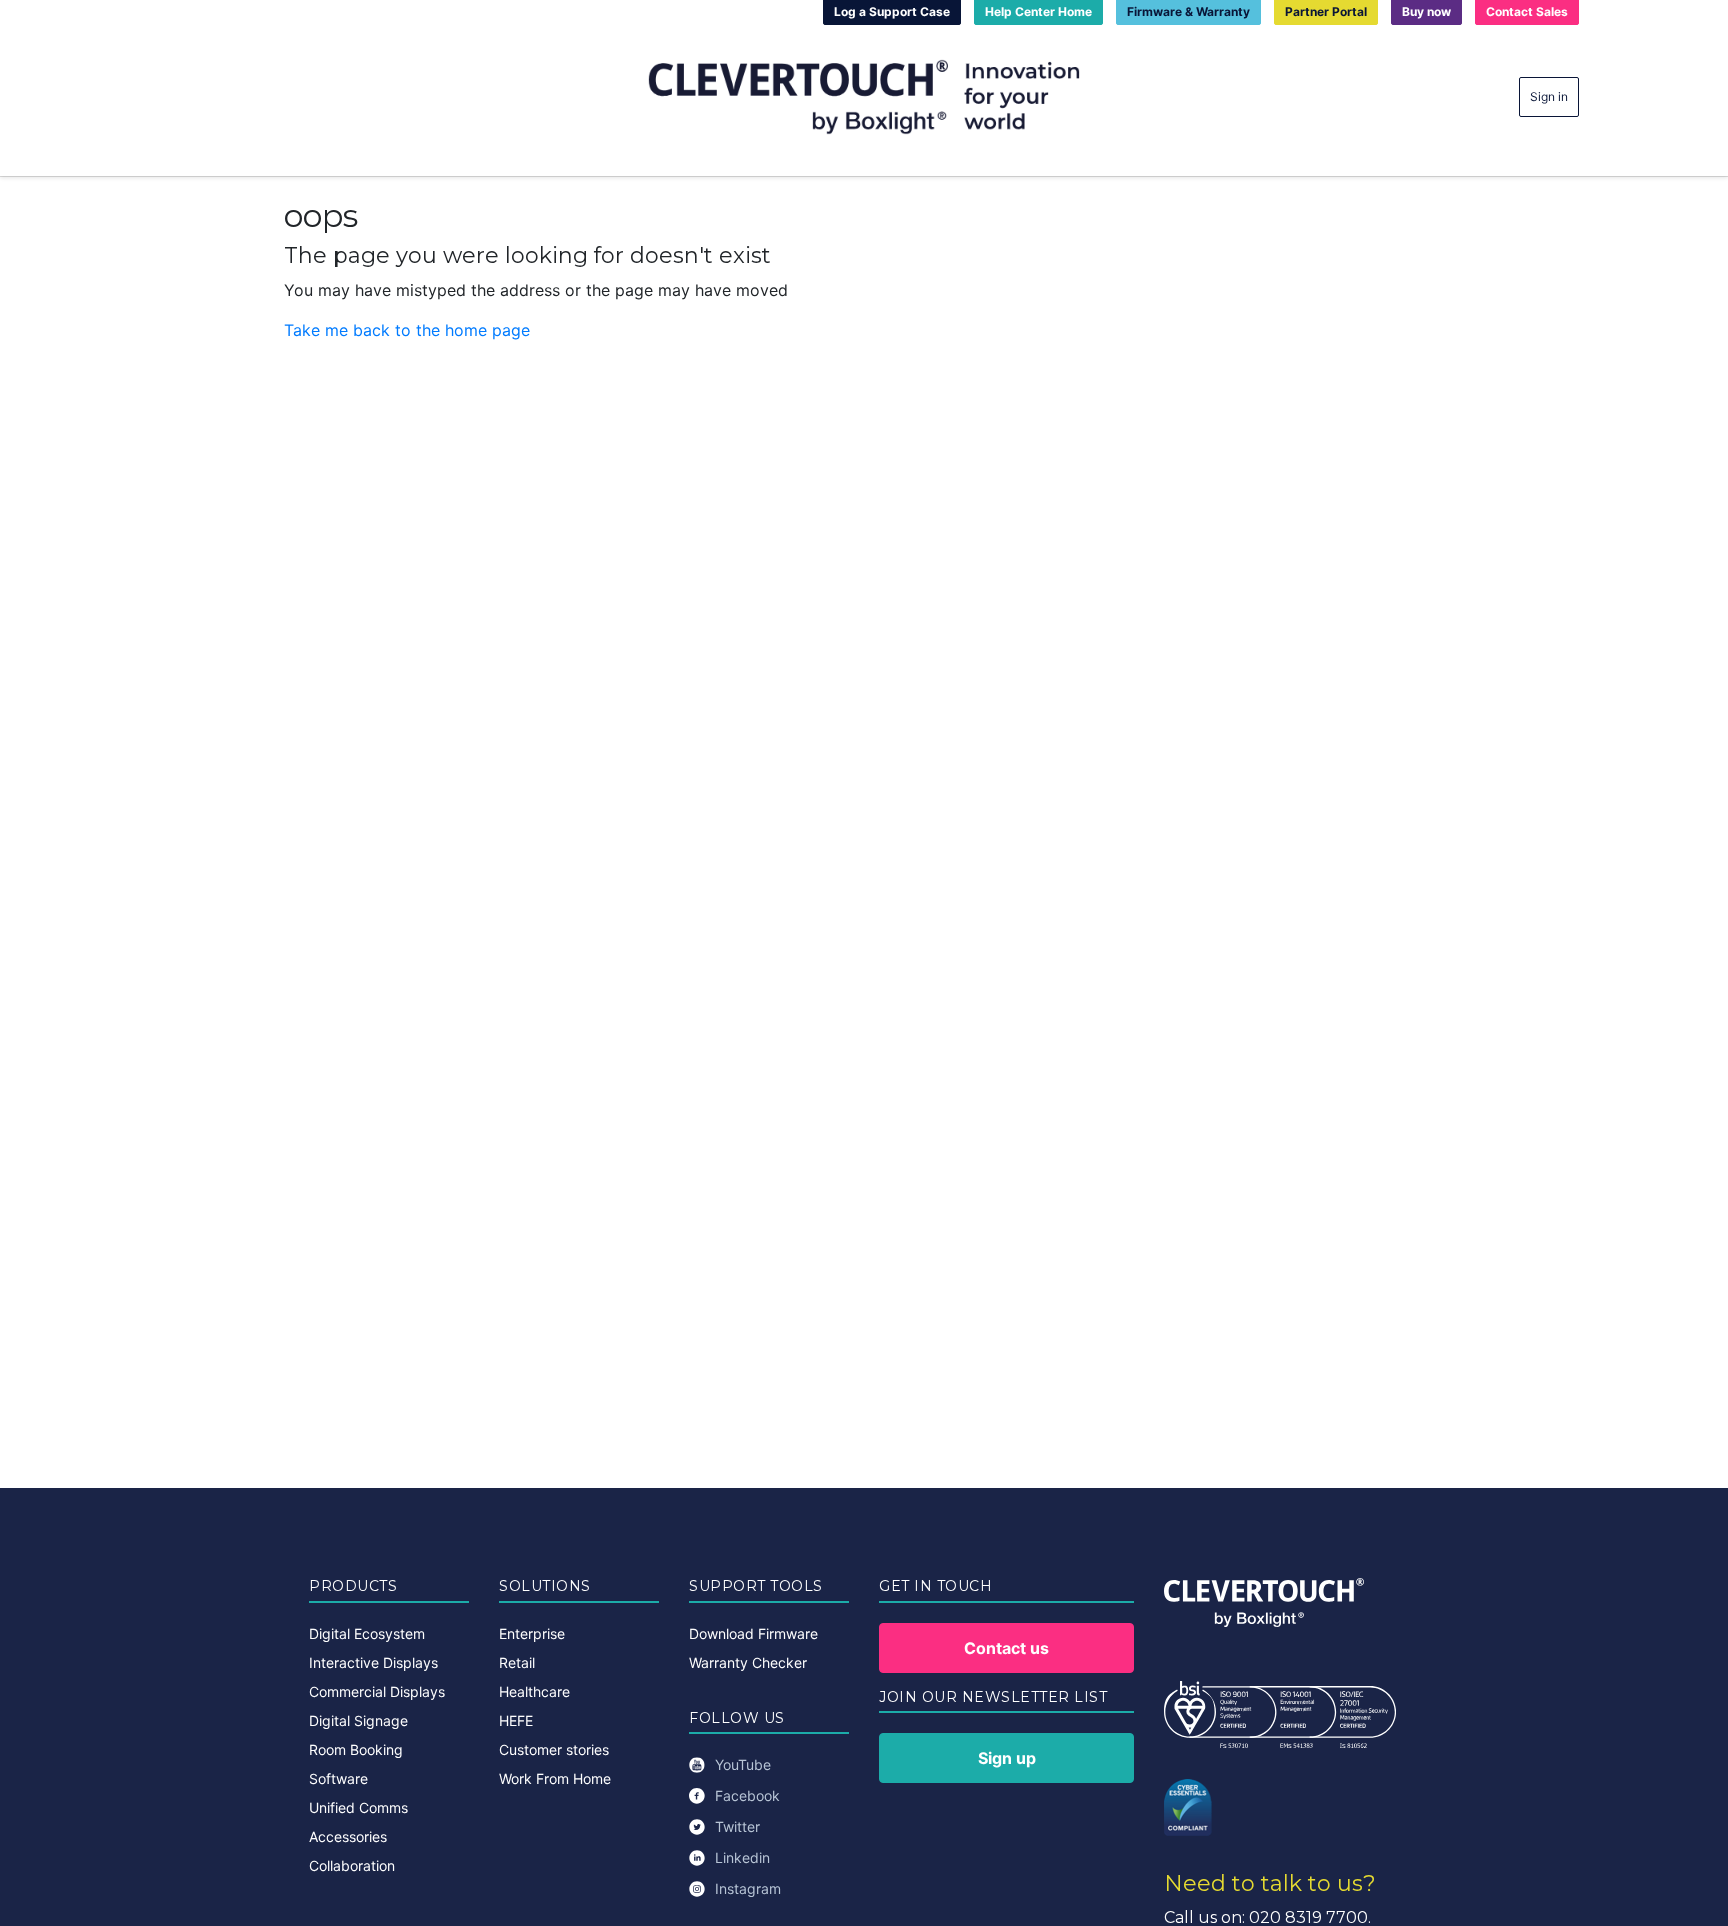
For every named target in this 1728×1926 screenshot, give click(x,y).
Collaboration (352, 1865)
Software (338, 1778)
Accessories (348, 1836)
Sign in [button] (1549, 96)
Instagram (748, 1888)
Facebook (747, 1795)
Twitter (737, 1826)
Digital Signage (358, 1720)
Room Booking (356, 1749)
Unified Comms (358, 1807)
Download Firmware (753, 1633)
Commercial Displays (377, 1691)
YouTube (743, 1764)
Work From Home (555, 1778)
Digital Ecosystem (367, 1633)
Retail (517, 1662)
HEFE (516, 1720)
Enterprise (532, 1633)
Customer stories (554, 1749)
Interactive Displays (373, 1662)
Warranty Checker (748, 1662)
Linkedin (742, 1857)
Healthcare (534, 1691)
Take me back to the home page (407, 330)
